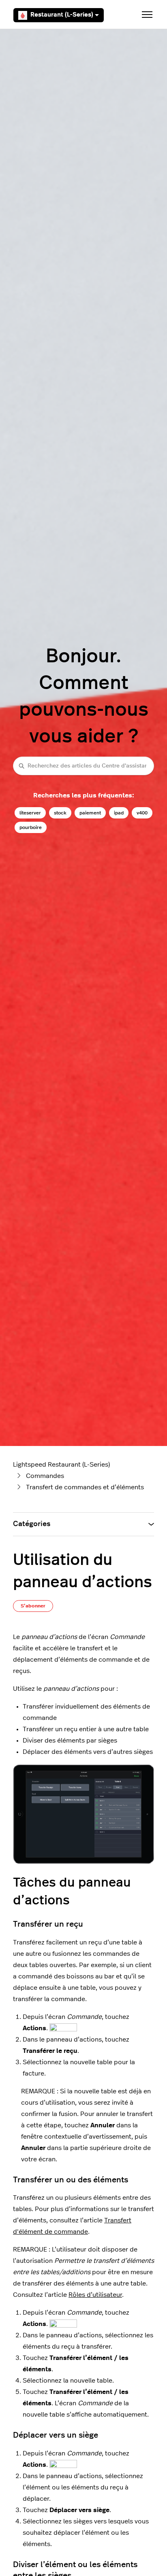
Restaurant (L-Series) (62, 15)
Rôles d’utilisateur (95, 2295)
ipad (119, 813)
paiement (90, 813)
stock (60, 813)
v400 (142, 813)
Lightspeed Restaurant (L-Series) (61, 1465)
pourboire (31, 827)
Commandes (45, 1476)
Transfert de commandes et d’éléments (85, 1487)
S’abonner (33, 1606)
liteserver (30, 813)
